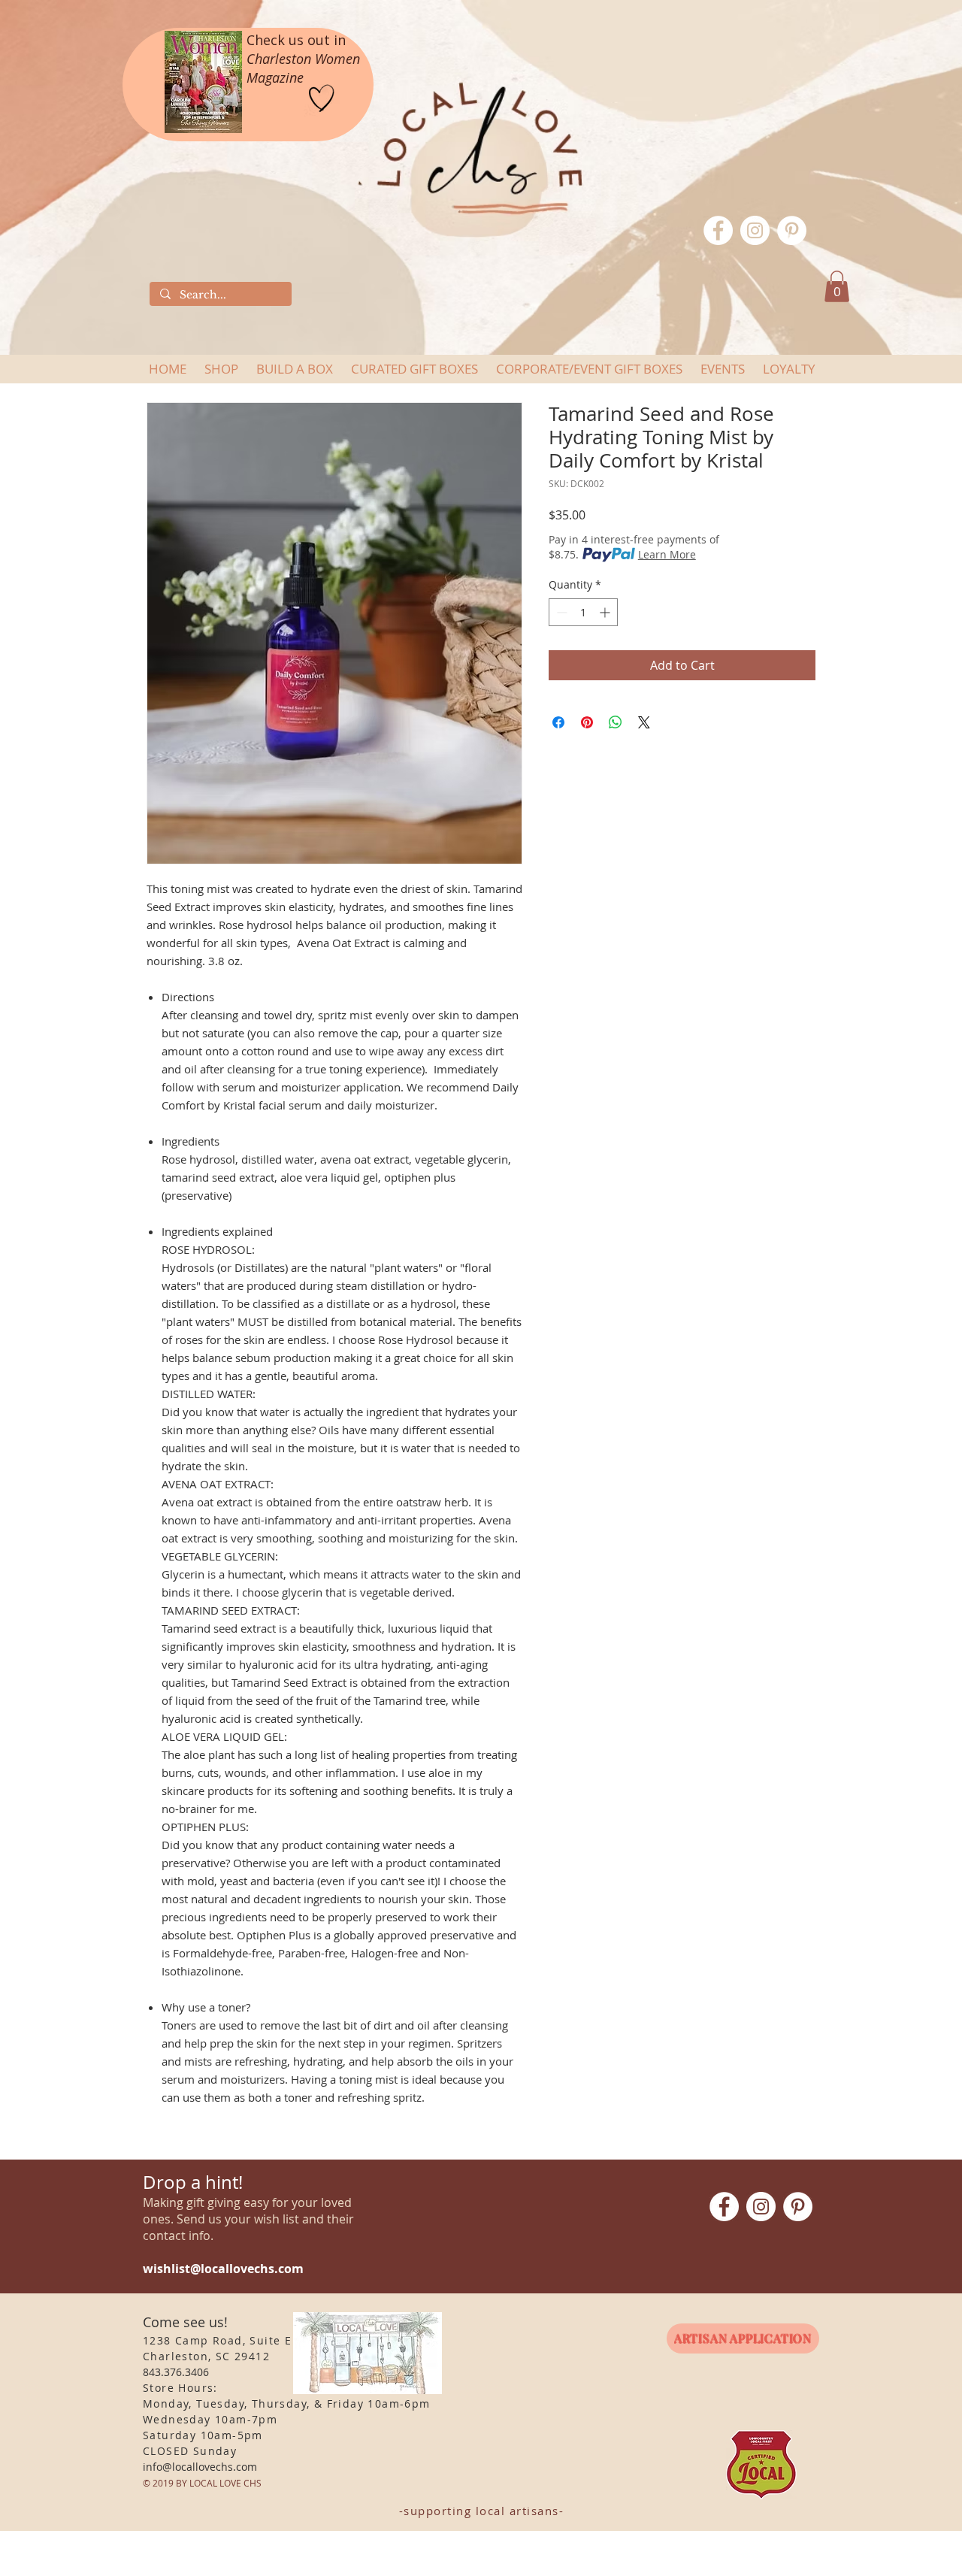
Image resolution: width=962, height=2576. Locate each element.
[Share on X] (644, 722)
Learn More (667, 554)
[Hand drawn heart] (322, 99)
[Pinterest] (792, 230)
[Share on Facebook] (558, 722)
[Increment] (606, 612)
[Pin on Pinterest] (587, 722)
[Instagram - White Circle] (755, 230)
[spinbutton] (583, 612)
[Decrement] (560, 612)
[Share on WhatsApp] (616, 722)
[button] (837, 286)
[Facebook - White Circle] (718, 230)
